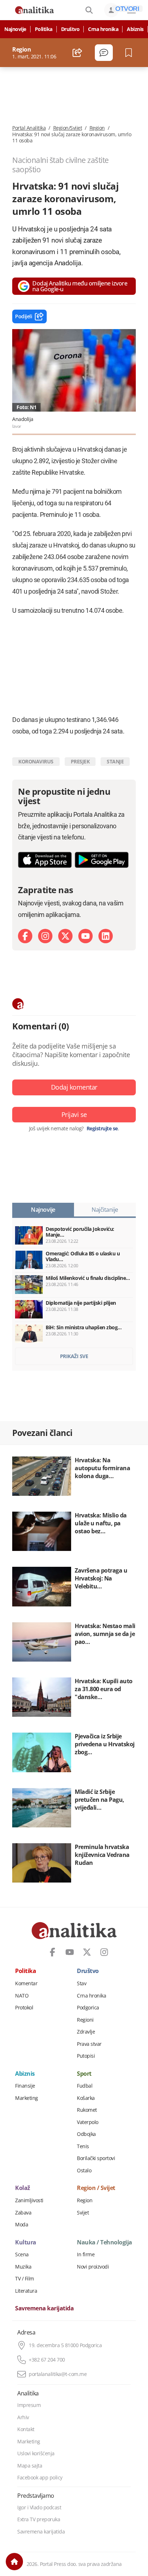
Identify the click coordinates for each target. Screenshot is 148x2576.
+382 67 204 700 (47, 2360)
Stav (82, 1983)
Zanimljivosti (29, 2200)
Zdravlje (86, 2032)
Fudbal (85, 2086)
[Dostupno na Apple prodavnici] (45, 860)
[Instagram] (45, 936)
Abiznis (135, 29)
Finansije (25, 2086)
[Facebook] (25, 936)
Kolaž (23, 2188)
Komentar (26, 1983)
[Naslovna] (14, 2562)
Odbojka (86, 2134)
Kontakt (26, 2429)
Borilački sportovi (96, 2158)
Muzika (23, 2267)
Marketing (27, 2098)
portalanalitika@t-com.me (58, 2374)
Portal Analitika (29, 128)
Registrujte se (102, 1129)
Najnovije (15, 29)
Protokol (24, 2008)
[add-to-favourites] (131, 53)
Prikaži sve (74, 1356)
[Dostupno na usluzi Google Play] (102, 860)
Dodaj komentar (74, 1087)
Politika (44, 29)
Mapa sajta (30, 2466)
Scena (22, 2254)
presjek (80, 761)
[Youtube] (85, 936)
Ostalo (84, 2171)
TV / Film (25, 2279)
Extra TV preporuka (39, 2519)
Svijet (83, 2213)
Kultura (26, 2243)
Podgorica (88, 2008)
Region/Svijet (68, 128)
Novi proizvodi (93, 2267)
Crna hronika (103, 29)
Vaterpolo (88, 2122)
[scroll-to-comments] (104, 53)
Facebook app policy (40, 2478)
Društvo (70, 29)
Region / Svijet (96, 2188)
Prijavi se (74, 1114)
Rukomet (87, 2110)
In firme (86, 2254)
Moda (22, 2225)
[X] (65, 936)
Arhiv (23, 2417)
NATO (22, 1996)
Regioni (85, 2020)
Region (97, 128)
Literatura (26, 2291)
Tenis (83, 2146)
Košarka (86, 2098)
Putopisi (86, 2056)
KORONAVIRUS (36, 761)
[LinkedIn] (106, 936)
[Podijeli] (77, 53)
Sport (84, 2074)
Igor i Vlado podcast (39, 2508)
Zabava (23, 2213)
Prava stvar (89, 2044)
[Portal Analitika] (34, 10)
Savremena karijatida (44, 2309)
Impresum (29, 2405)
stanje (115, 761)
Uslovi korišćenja (36, 2453)
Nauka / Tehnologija (105, 2243)
